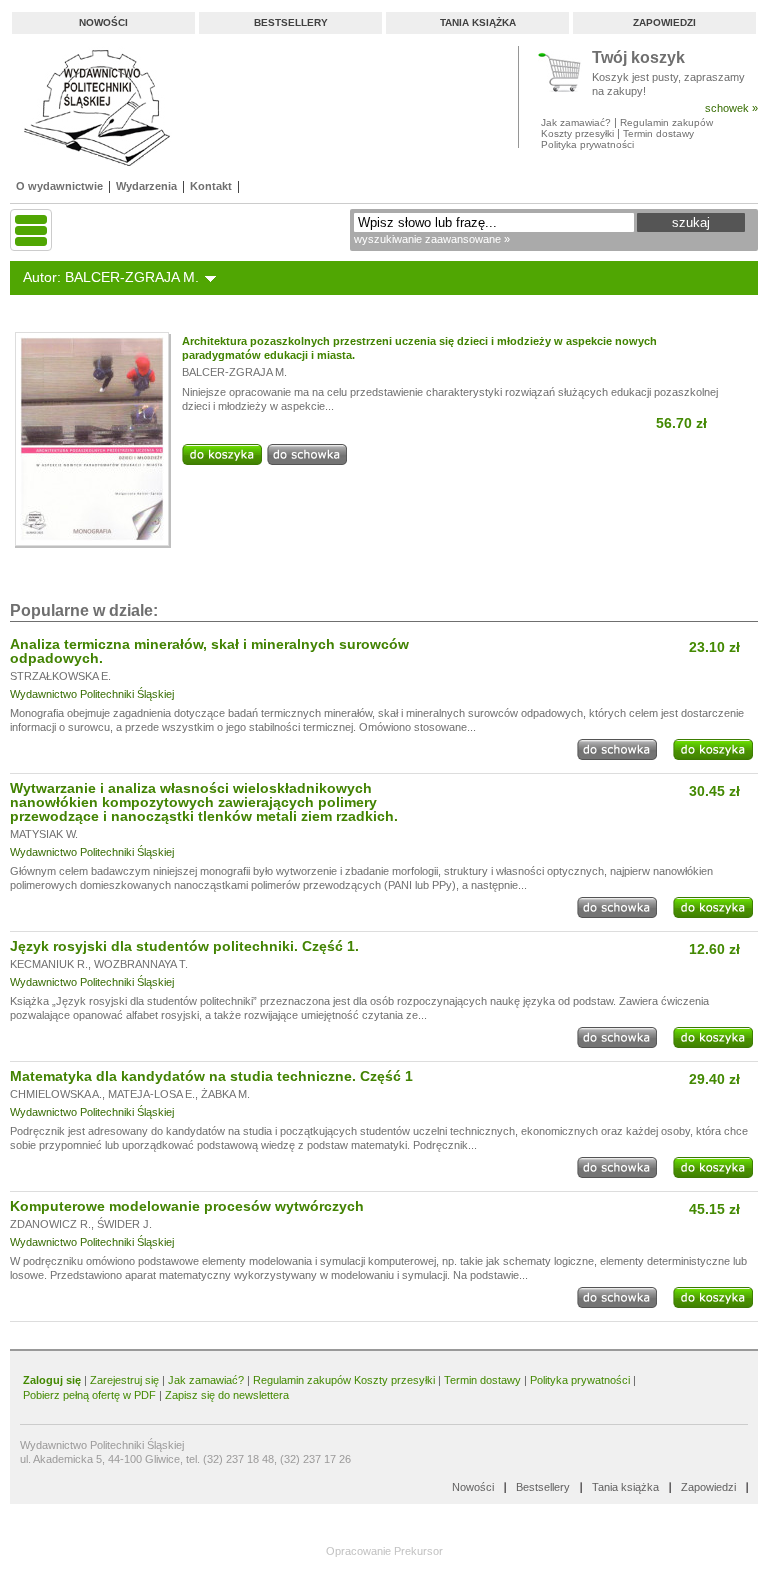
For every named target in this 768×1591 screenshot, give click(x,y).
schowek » (731, 108)
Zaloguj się (52, 1380)
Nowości (103, 22)
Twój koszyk (638, 58)
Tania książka (478, 22)
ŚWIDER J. (124, 1224)
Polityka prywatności (587, 144)
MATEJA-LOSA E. (151, 1094)
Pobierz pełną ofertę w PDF (89, 1395)
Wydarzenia (146, 186)
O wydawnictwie (59, 186)
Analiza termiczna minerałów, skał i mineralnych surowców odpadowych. (209, 651)
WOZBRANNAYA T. (141, 964)
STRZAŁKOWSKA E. (60, 676)
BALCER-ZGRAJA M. (234, 372)
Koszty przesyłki (579, 133)
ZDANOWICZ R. (50, 1224)
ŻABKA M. (225, 1094)
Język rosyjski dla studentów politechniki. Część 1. (184, 946)
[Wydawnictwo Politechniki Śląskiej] (91, 107)
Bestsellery (291, 22)
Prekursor (418, 1551)
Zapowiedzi (664, 22)
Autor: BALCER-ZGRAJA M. (111, 277)
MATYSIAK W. (44, 834)
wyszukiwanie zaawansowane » (432, 239)
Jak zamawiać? (576, 122)
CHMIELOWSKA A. (56, 1094)
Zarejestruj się (124, 1380)
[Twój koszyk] (565, 73)
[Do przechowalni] (307, 461)
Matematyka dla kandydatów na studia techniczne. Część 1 (211, 1076)
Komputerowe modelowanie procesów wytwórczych (187, 1206)
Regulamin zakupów (666, 122)
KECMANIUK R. (49, 964)
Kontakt (211, 186)
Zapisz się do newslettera (227, 1395)
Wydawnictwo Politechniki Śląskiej (92, 694)
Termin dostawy (658, 133)
